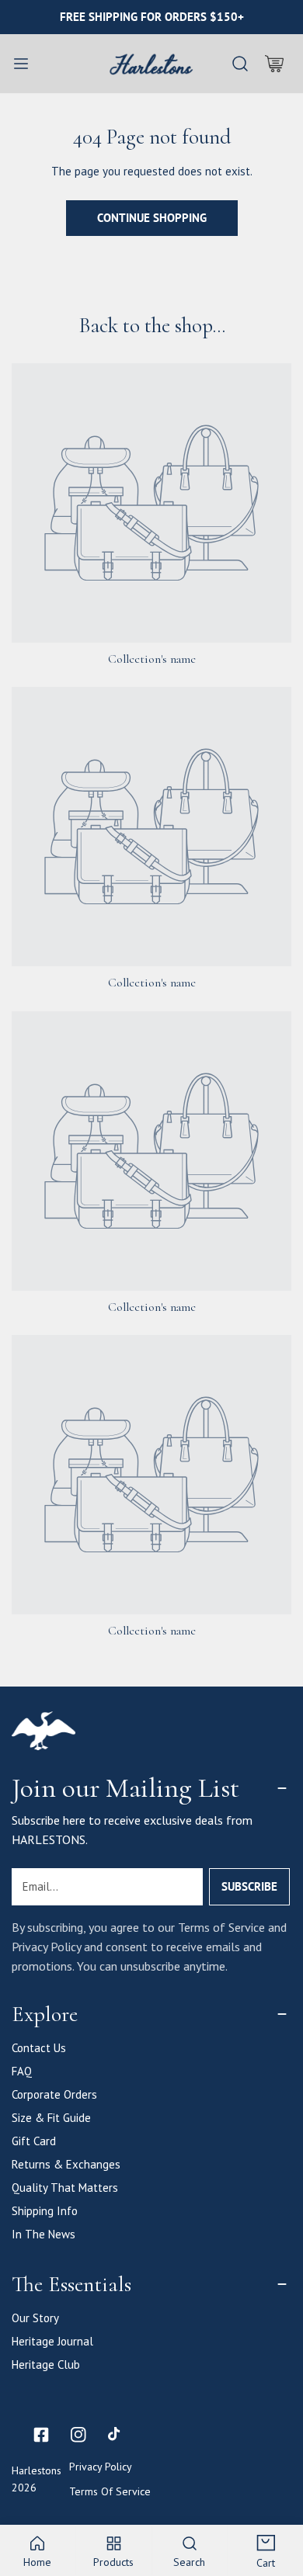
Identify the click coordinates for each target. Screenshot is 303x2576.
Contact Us (39, 2048)
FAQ (22, 2071)
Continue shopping (152, 218)
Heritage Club (46, 2365)
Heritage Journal (52, 2341)
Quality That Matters (65, 2188)
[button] (274, 64)
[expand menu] (21, 64)
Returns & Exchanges (66, 2164)
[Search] (240, 64)
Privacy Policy (101, 2467)
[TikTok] (116, 2435)
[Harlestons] (151, 64)
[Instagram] (78, 2435)
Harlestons (37, 2470)
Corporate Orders (54, 2094)
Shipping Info (45, 2211)
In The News (44, 2234)
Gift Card (34, 2141)
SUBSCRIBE (249, 1886)
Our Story (35, 2318)
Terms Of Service (110, 2491)
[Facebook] (41, 2435)
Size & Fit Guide (51, 2118)
